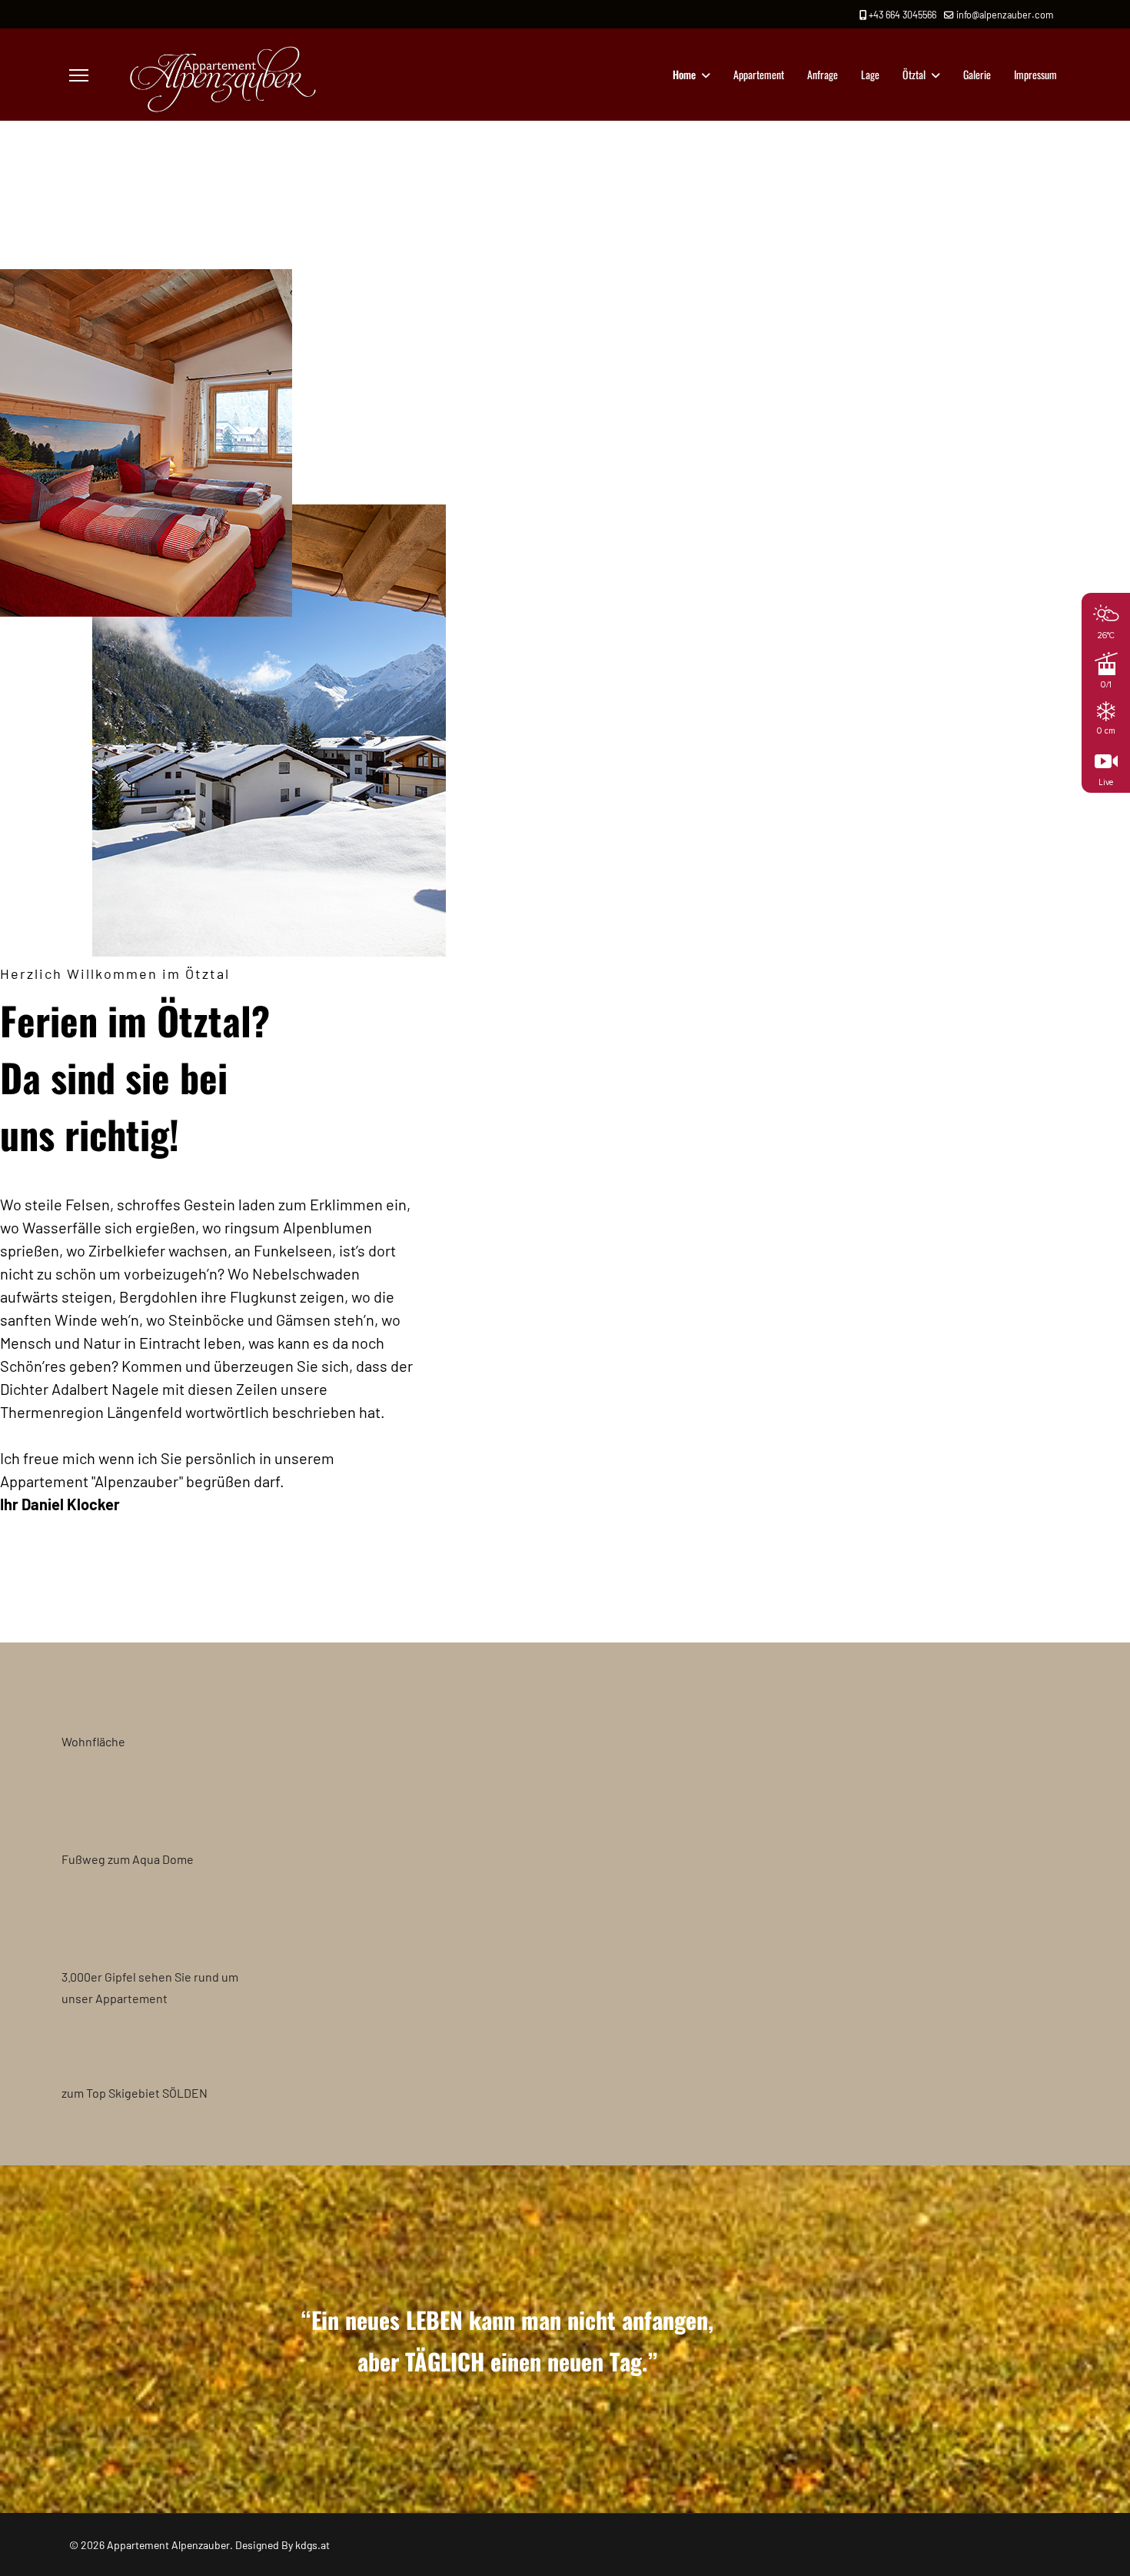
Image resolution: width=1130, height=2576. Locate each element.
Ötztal (914, 74)
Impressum (1035, 74)
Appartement (759, 74)
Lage (870, 74)
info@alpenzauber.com (1005, 15)
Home (684, 74)
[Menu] (79, 75)
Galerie (977, 74)
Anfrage (823, 74)
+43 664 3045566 (902, 15)
